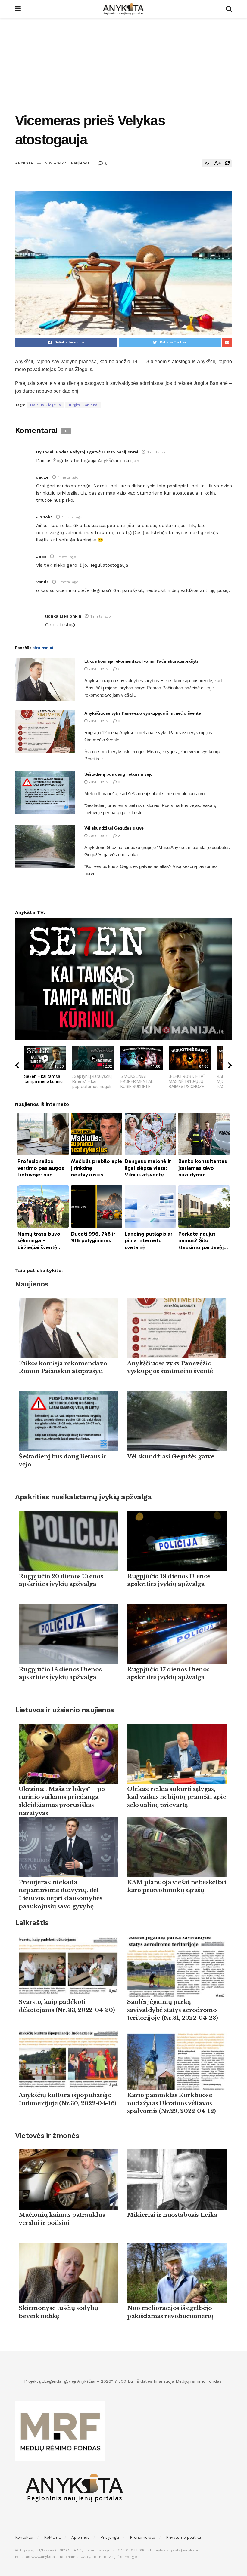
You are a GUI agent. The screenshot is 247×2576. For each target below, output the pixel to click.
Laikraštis (32, 1923)
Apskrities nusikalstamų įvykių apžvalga (83, 1497)
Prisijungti (110, 2537)
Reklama (52, 2537)
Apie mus (80, 2537)
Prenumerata (142, 2537)
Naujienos (80, 163)
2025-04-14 (56, 163)
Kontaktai (24, 2537)
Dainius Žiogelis (45, 405)
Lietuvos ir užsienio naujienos (64, 1710)
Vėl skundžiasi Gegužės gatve (114, 828)
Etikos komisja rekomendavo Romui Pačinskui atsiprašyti (141, 661)
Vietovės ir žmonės (47, 2136)
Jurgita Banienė (83, 405)
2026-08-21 (98, 669)
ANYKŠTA (24, 163)
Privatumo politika (183, 2537)
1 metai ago (158, 452)
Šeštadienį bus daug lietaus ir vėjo (119, 774)
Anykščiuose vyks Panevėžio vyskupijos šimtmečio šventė (143, 713)
